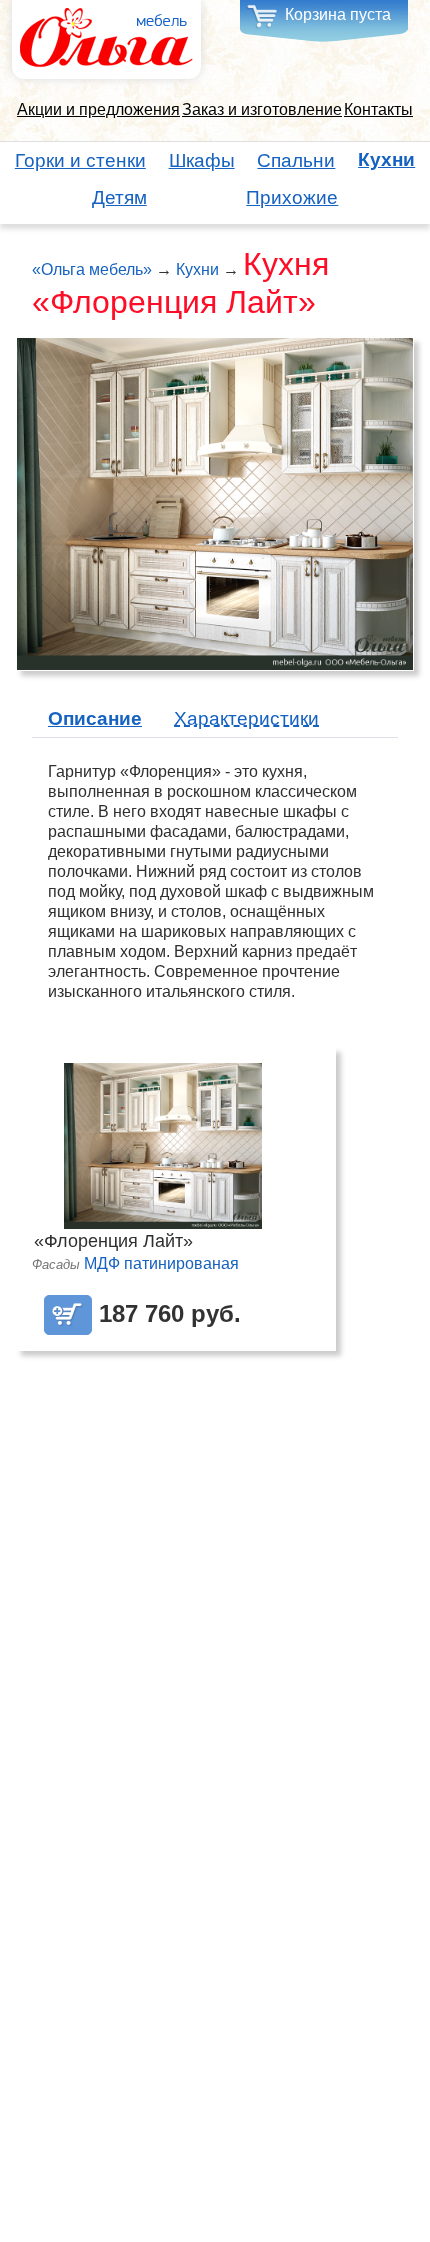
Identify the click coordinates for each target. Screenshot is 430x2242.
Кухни (386, 160)
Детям (119, 197)
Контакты (378, 109)
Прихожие (292, 197)
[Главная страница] (106, 38)
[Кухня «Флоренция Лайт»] (215, 502)
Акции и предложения (98, 109)
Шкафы (202, 160)
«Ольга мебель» (92, 269)
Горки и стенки (80, 160)
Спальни (296, 160)
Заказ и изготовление (262, 109)
